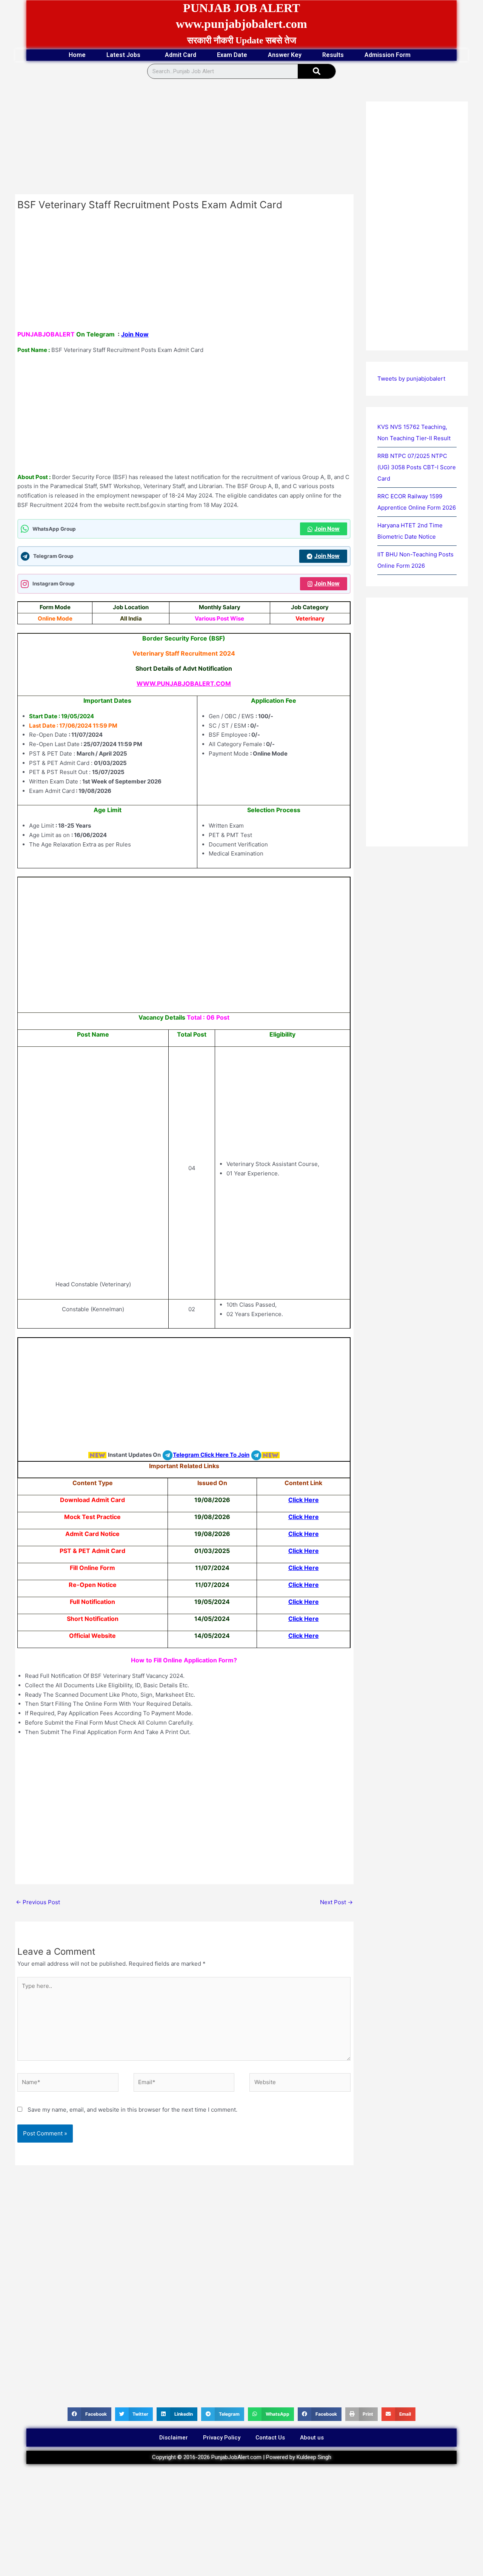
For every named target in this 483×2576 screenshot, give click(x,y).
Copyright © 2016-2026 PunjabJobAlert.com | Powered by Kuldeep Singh (242, 2457)
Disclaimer (174, 2438)
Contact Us (270, 2438)
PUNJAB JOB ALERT (241, 8)
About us (312, 2438)
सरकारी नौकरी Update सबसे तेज (242, 40)
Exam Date (232, 55)
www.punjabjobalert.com (241, 24)
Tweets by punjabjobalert (411, 379)
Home (77, 55)
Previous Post (38, 1902)
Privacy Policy (222, 2438)
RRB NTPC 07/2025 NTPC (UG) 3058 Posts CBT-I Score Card (417, 467)
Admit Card (181, 55)
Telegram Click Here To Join (211, 1455)
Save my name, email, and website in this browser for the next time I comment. (132, 2110)
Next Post (336, 1902)
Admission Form (388, 55)
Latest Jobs (123, 55)
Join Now (135, 334)
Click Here (304, 1500)
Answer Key (285, 55)
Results (333, 55)
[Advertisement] (184, 138)
